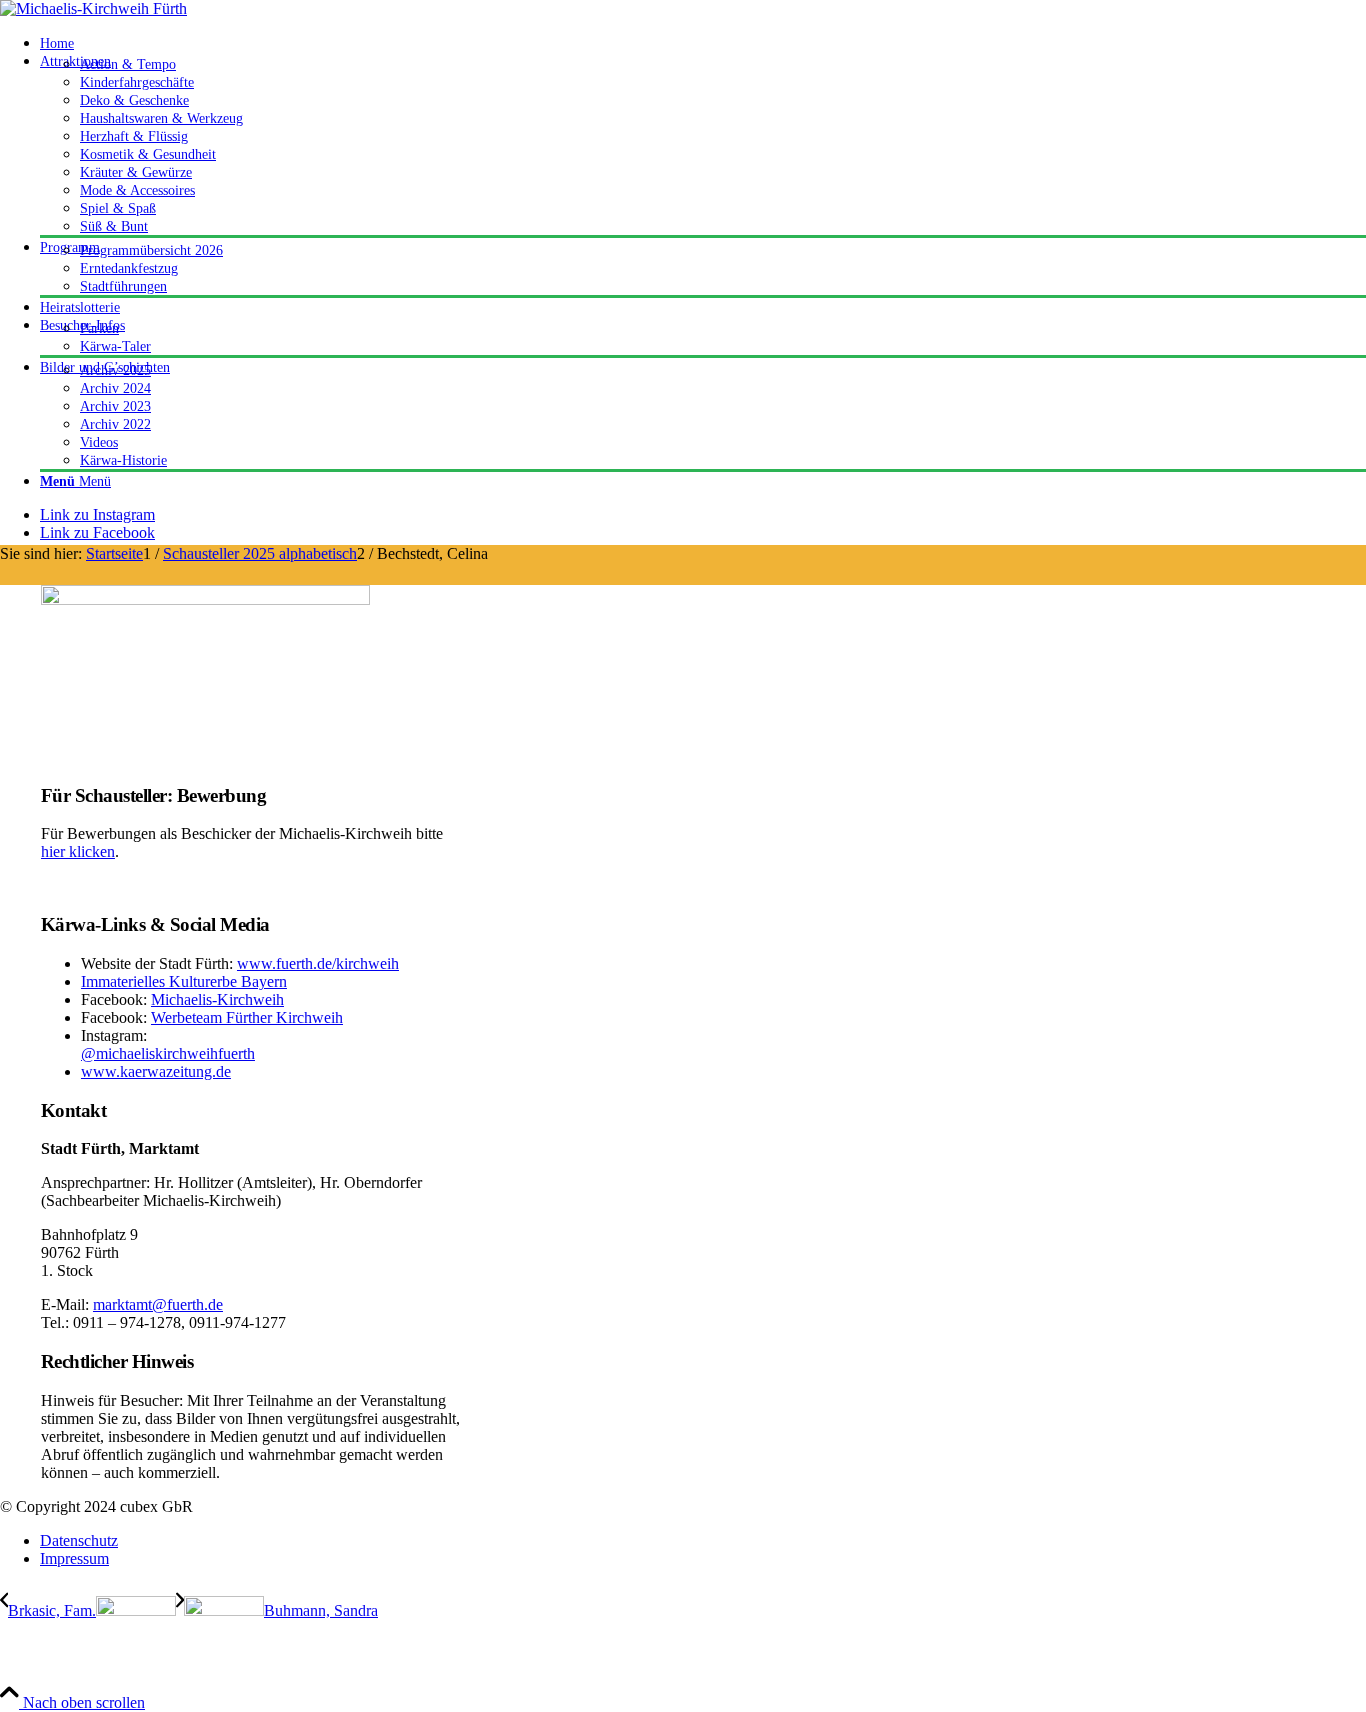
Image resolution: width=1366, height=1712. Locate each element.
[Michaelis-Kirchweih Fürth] (93, 8)
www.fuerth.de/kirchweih (318, 963)
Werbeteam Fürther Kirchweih (247, 1017)
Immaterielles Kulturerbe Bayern (184, 981)
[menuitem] (703, 43)
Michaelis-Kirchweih (217, 999)
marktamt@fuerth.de (158, 1304)
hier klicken (78, 851)
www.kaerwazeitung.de (156, 1071)
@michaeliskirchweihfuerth (168, 1053)
